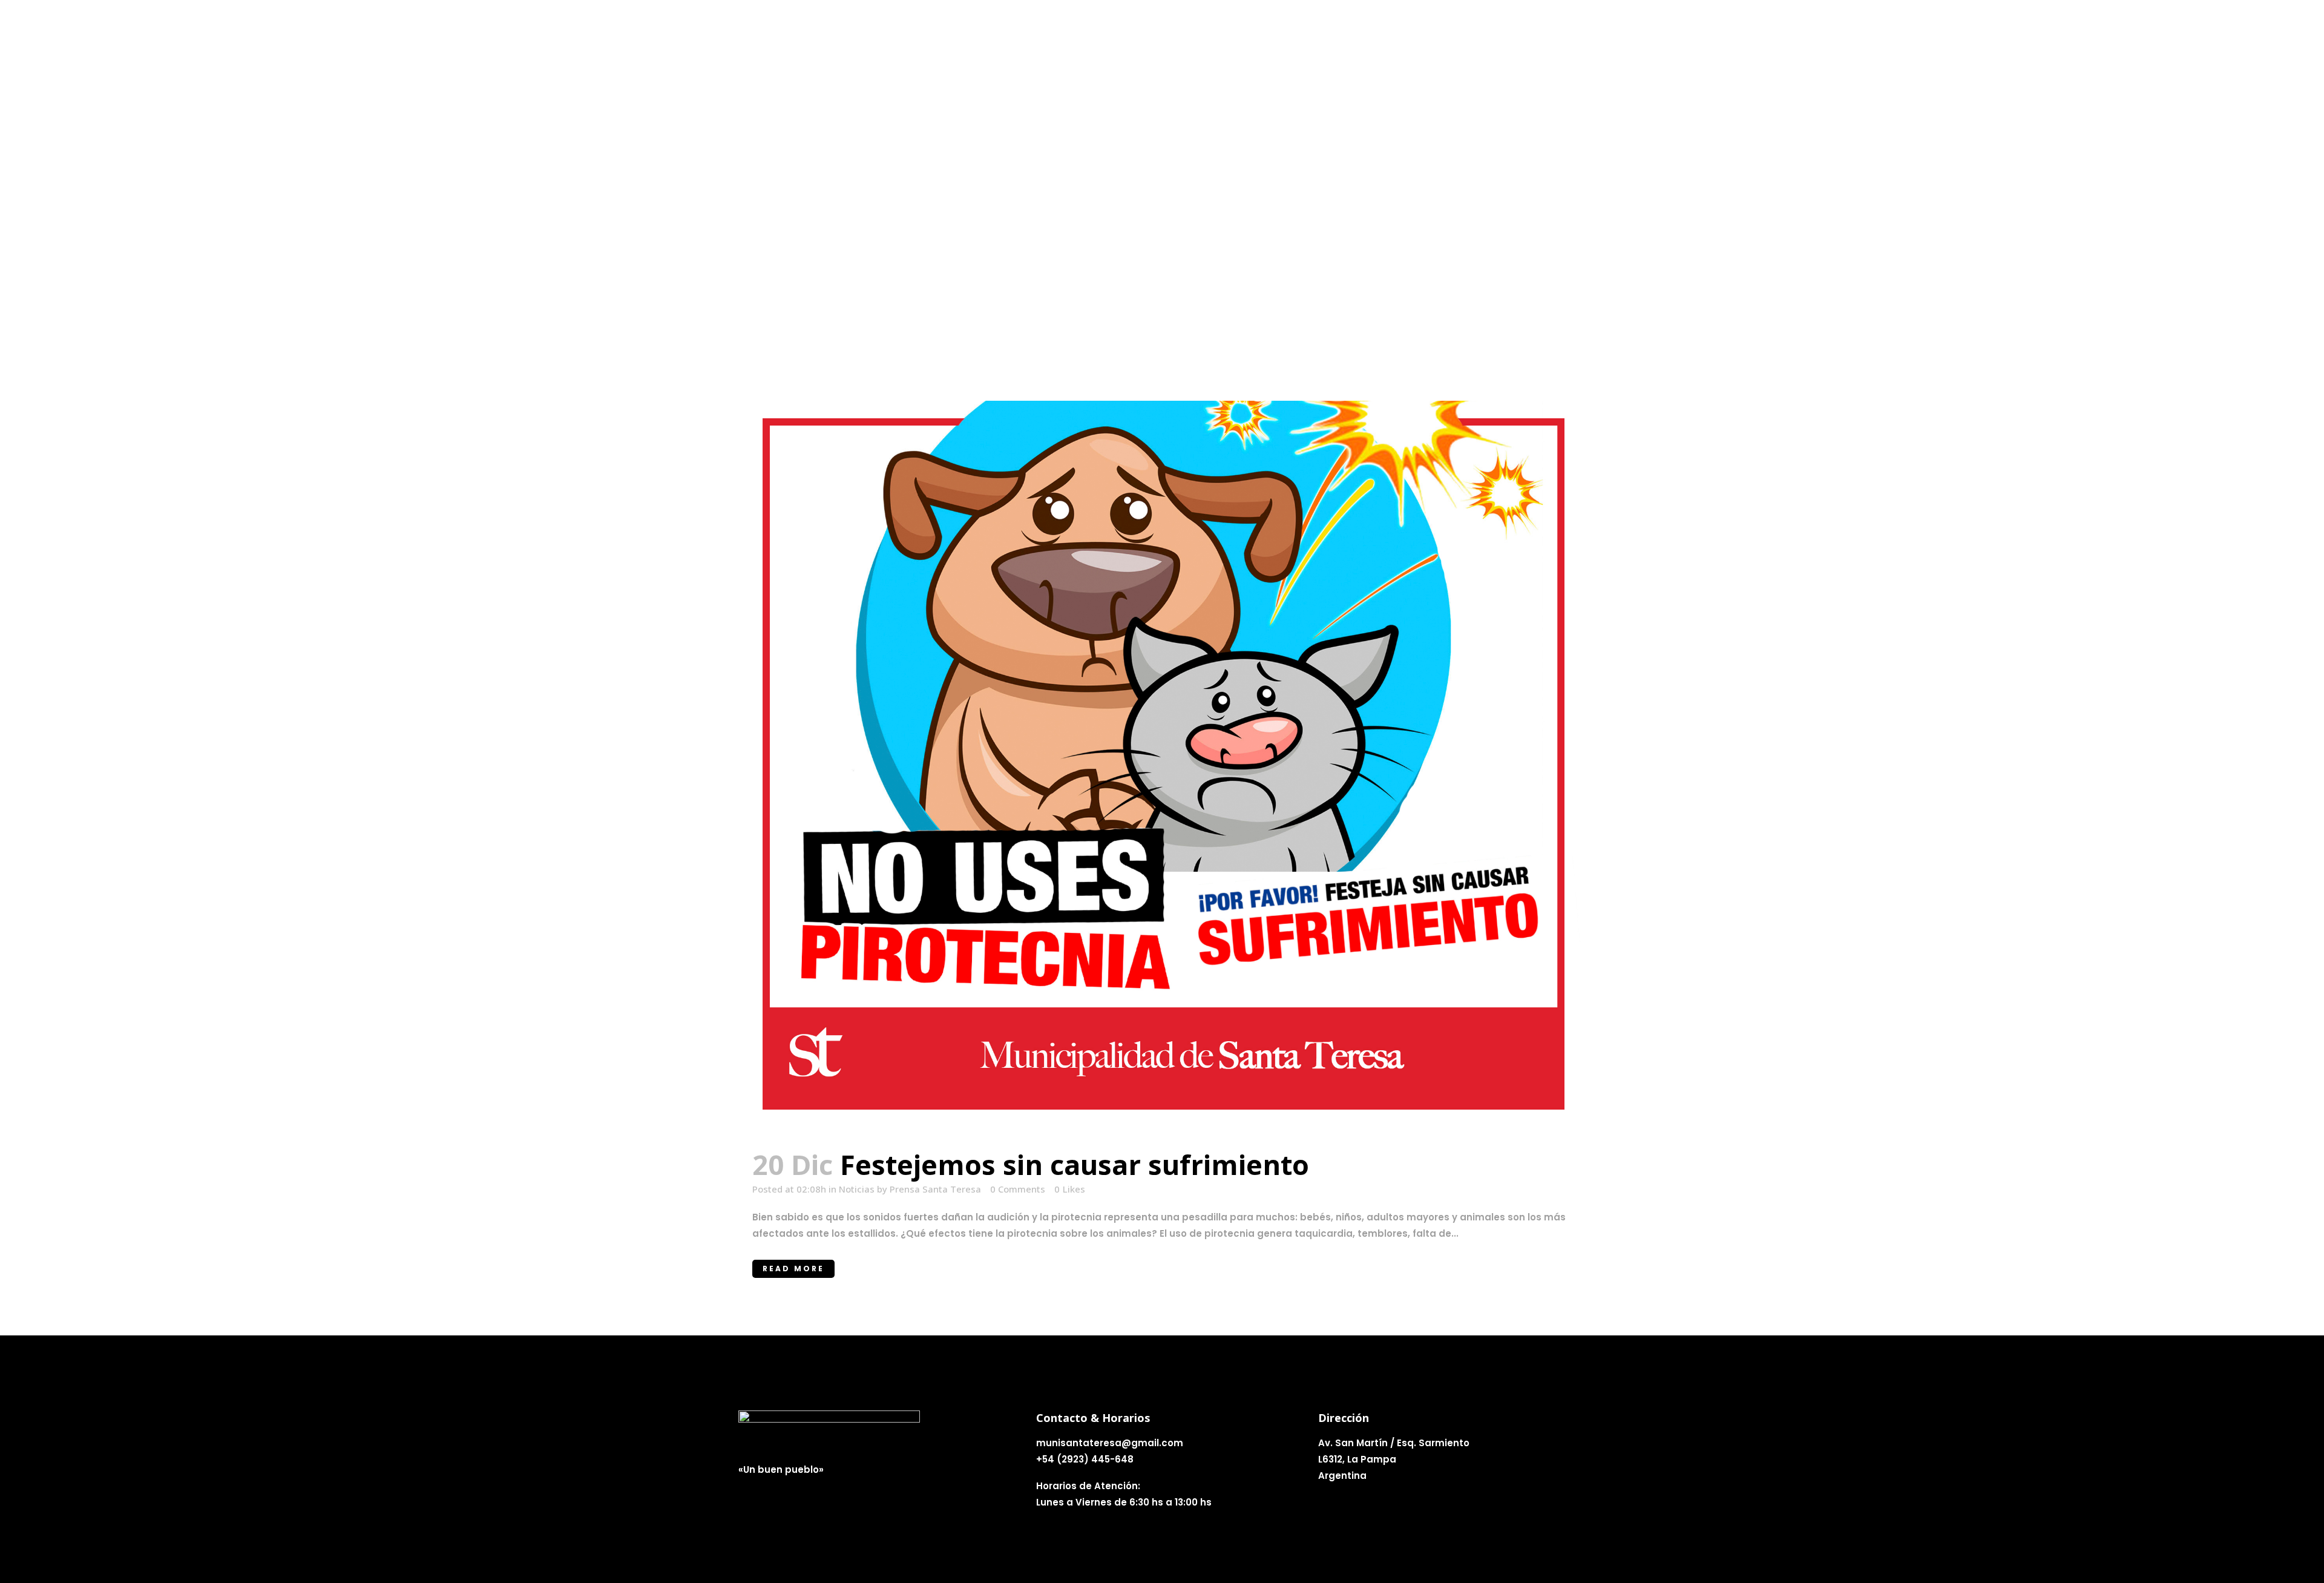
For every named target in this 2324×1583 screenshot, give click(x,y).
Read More (793, 1269)
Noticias (857, 1189)
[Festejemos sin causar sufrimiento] (1162, 767)
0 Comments (1018, 1189)
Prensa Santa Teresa (935, 1189)
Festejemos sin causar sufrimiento (1075, 1164)
